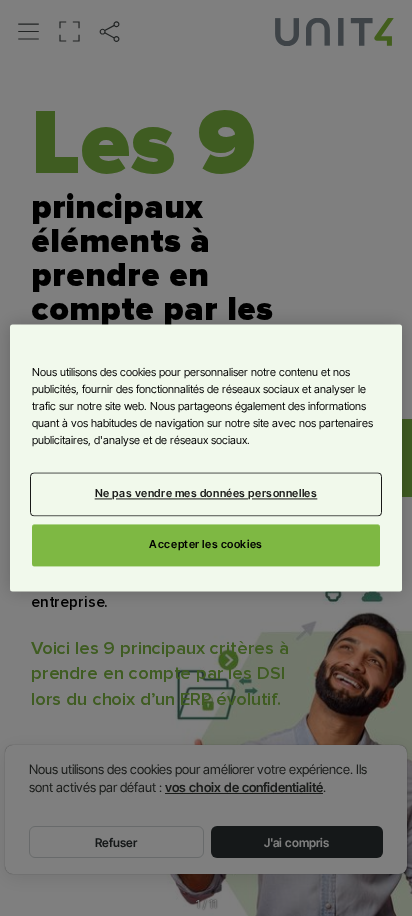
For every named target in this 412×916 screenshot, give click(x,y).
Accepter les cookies (205, 545)
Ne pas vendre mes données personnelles (206, 494)
